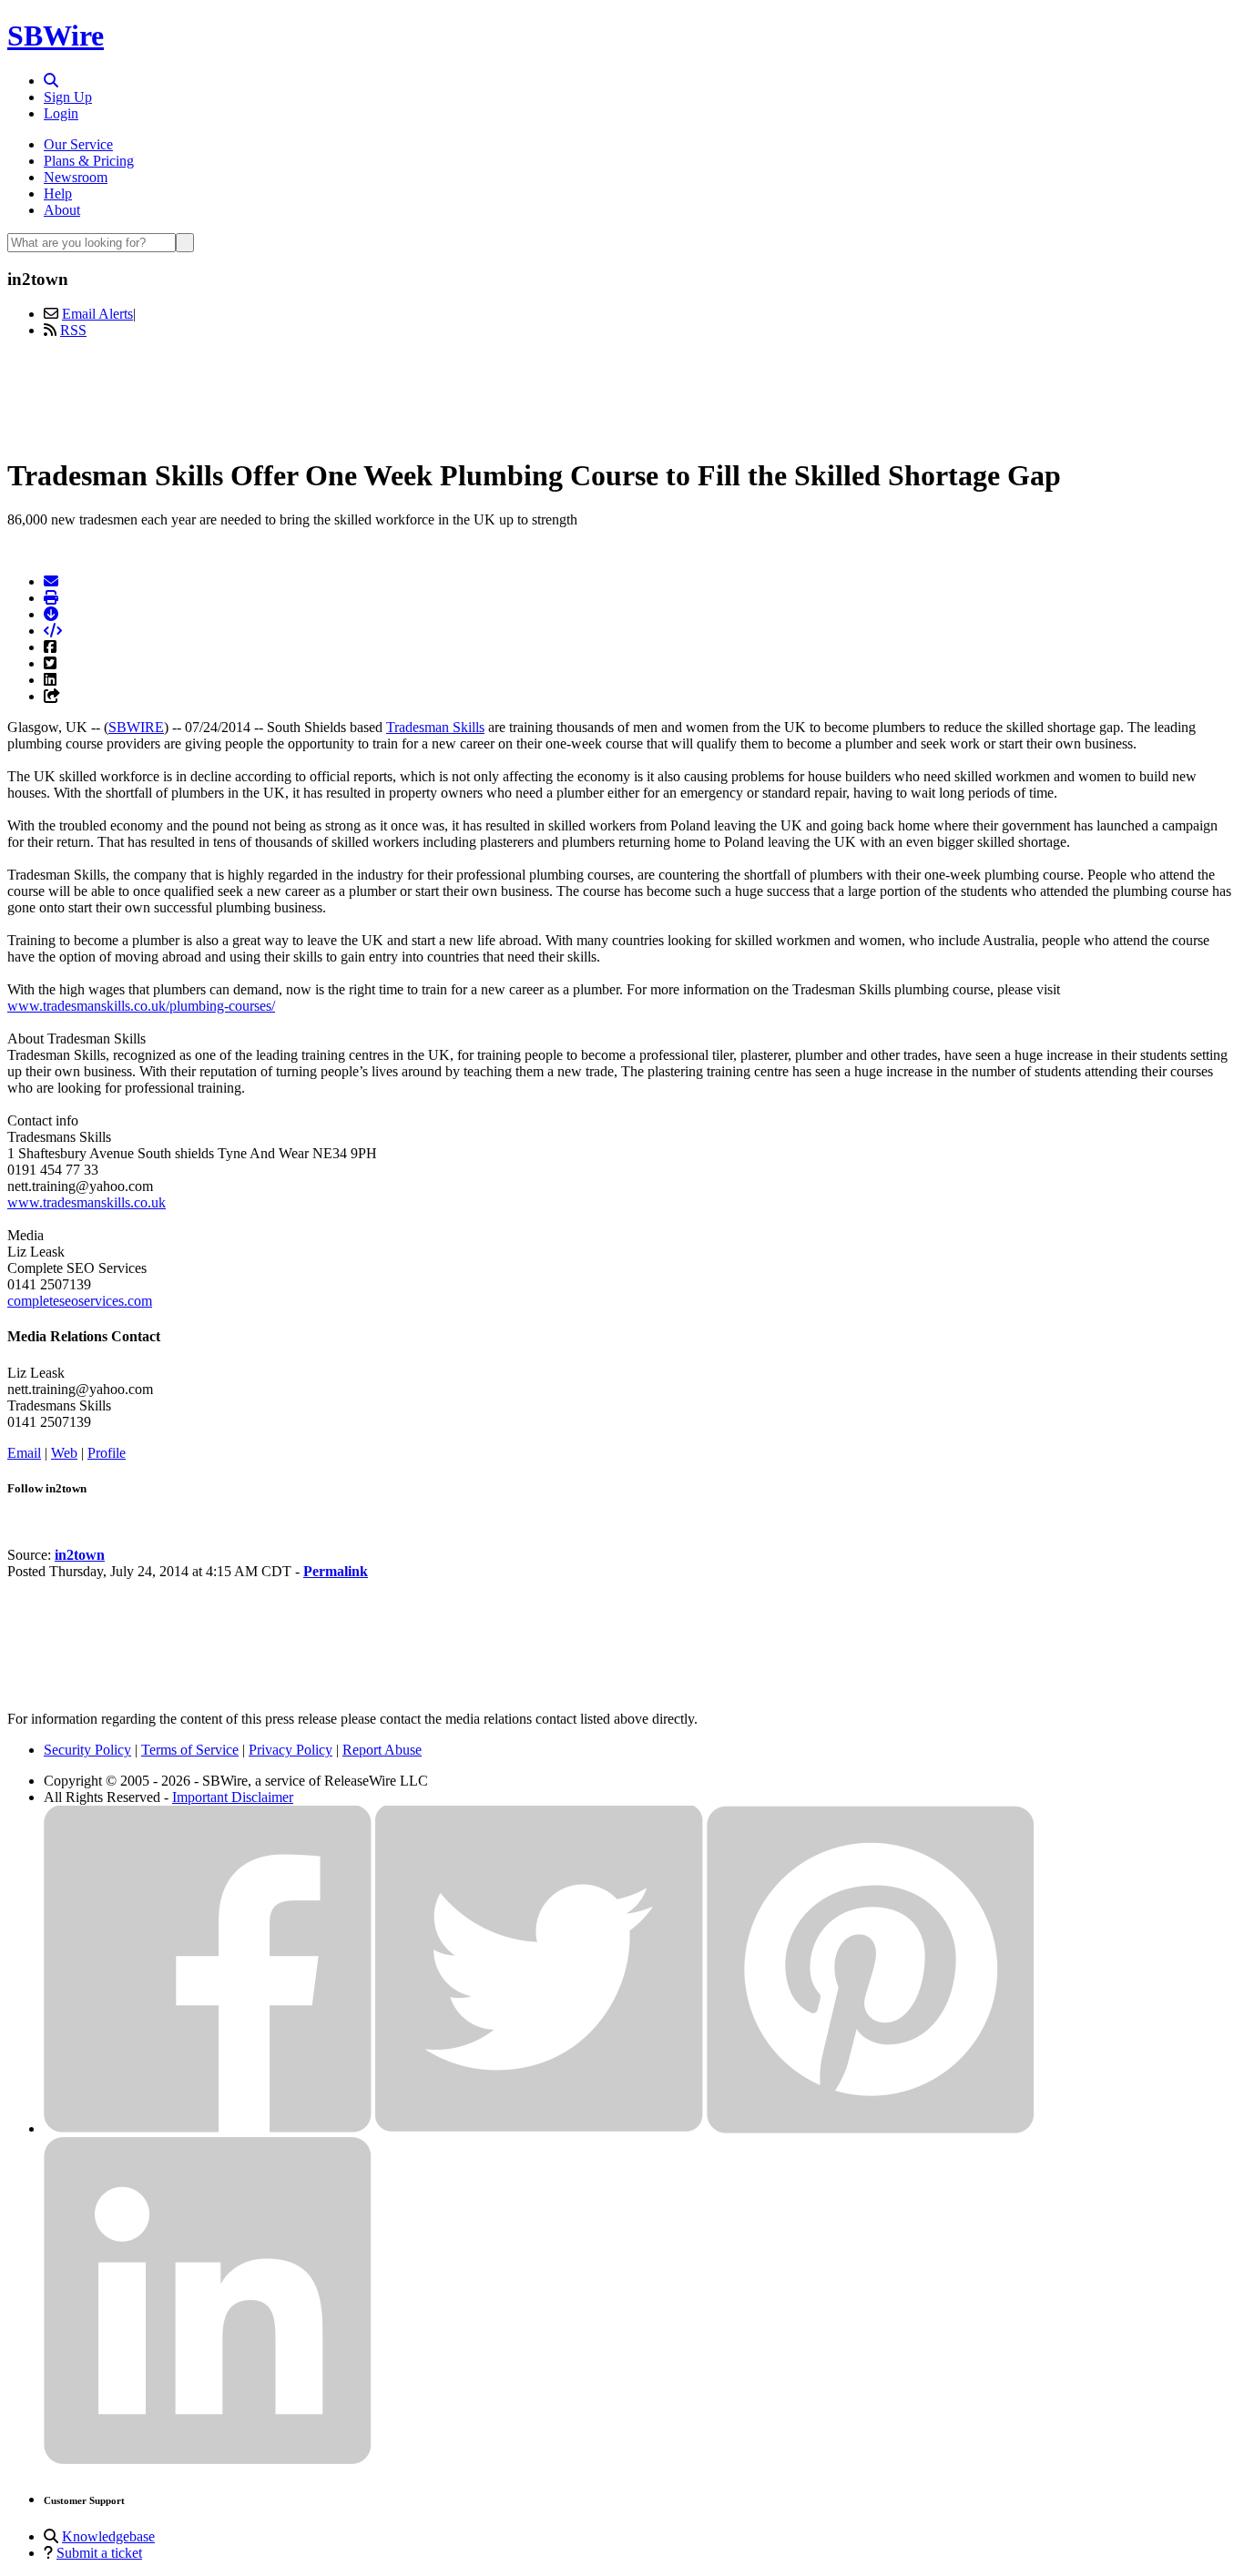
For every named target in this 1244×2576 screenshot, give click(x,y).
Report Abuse (382, 1750)
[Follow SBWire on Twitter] (539, 2128)
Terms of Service (190, 1750)
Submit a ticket (99, 2553)
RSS (73, 330)
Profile (107, 1453)
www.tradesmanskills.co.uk (87, 1202)
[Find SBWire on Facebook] (208, 2128)
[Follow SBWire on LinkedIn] (208, 2460)
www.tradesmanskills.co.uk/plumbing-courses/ (141, 1006)
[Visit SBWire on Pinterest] (871, 2128)
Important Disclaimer (233, 1797)
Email (24, 1453)
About (62, 210)
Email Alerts (97, 314)
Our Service (78, 144)
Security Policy (87, 1750)
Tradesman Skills (435, 727)
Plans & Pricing (89, 161)
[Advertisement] (622, 394)
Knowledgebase (108, 2536)
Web (64, 1453)
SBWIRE (136, 727)
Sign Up (68, 97)
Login (61, 113)
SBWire (56, 36)
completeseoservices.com (80, 1301)
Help (58, 193)
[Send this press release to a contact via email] (51, 581)
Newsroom (76, 177)
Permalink (336, 1571)
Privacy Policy (291, 1750)
